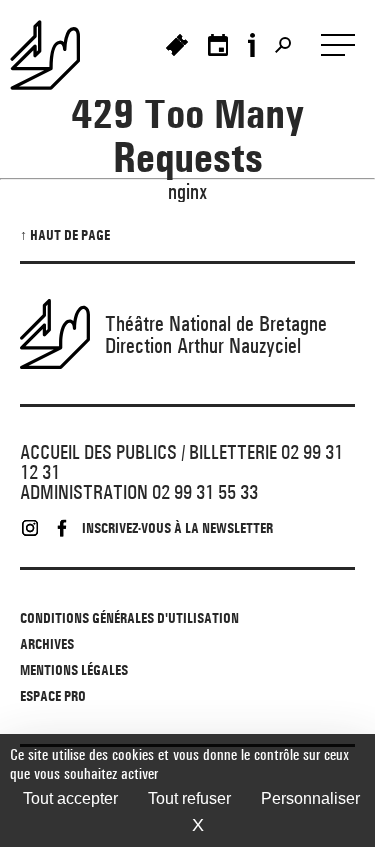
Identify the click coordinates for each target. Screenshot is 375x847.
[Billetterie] (177, 45)
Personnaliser (310, 798)
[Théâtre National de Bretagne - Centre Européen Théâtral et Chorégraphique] (55, 55)
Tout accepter (70, 798)
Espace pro (53, 696)
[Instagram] (30, 528)
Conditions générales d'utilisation (129, 618)
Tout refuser (189, 798)
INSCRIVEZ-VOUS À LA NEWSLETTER (177, 528)
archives (47, 644)
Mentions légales (74, 670)
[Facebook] (62, 528)
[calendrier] (218, 45)
